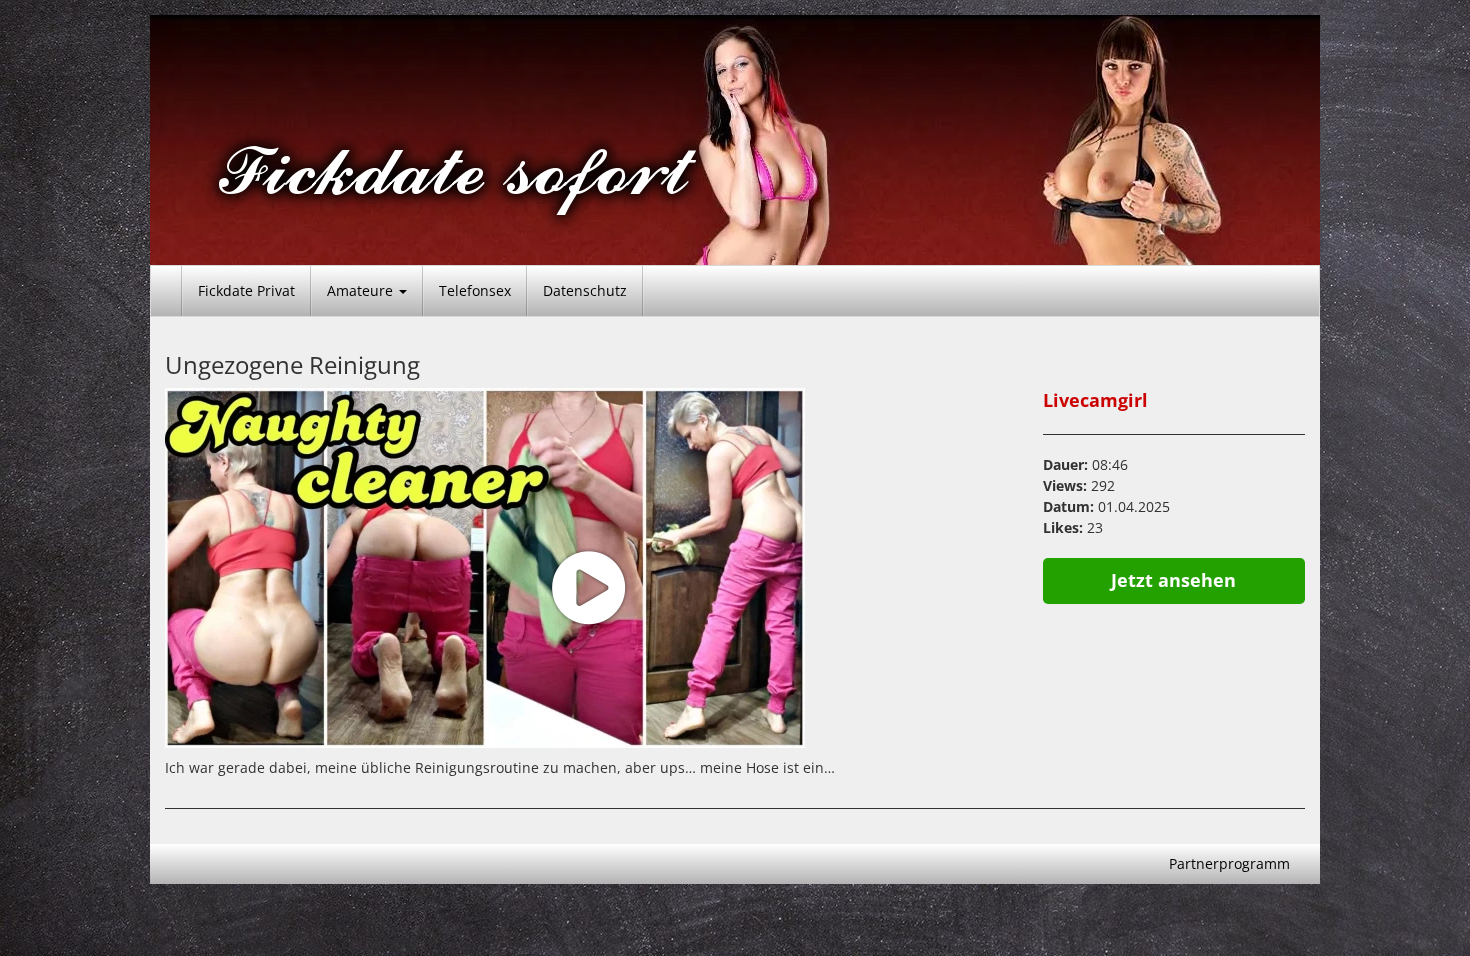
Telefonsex (475, 290)
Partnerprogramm (1229, 863)
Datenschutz (585, 290)
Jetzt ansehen (1173, 580)
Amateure (362, 290)
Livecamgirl (1095, 400)
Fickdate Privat (246, 290)
